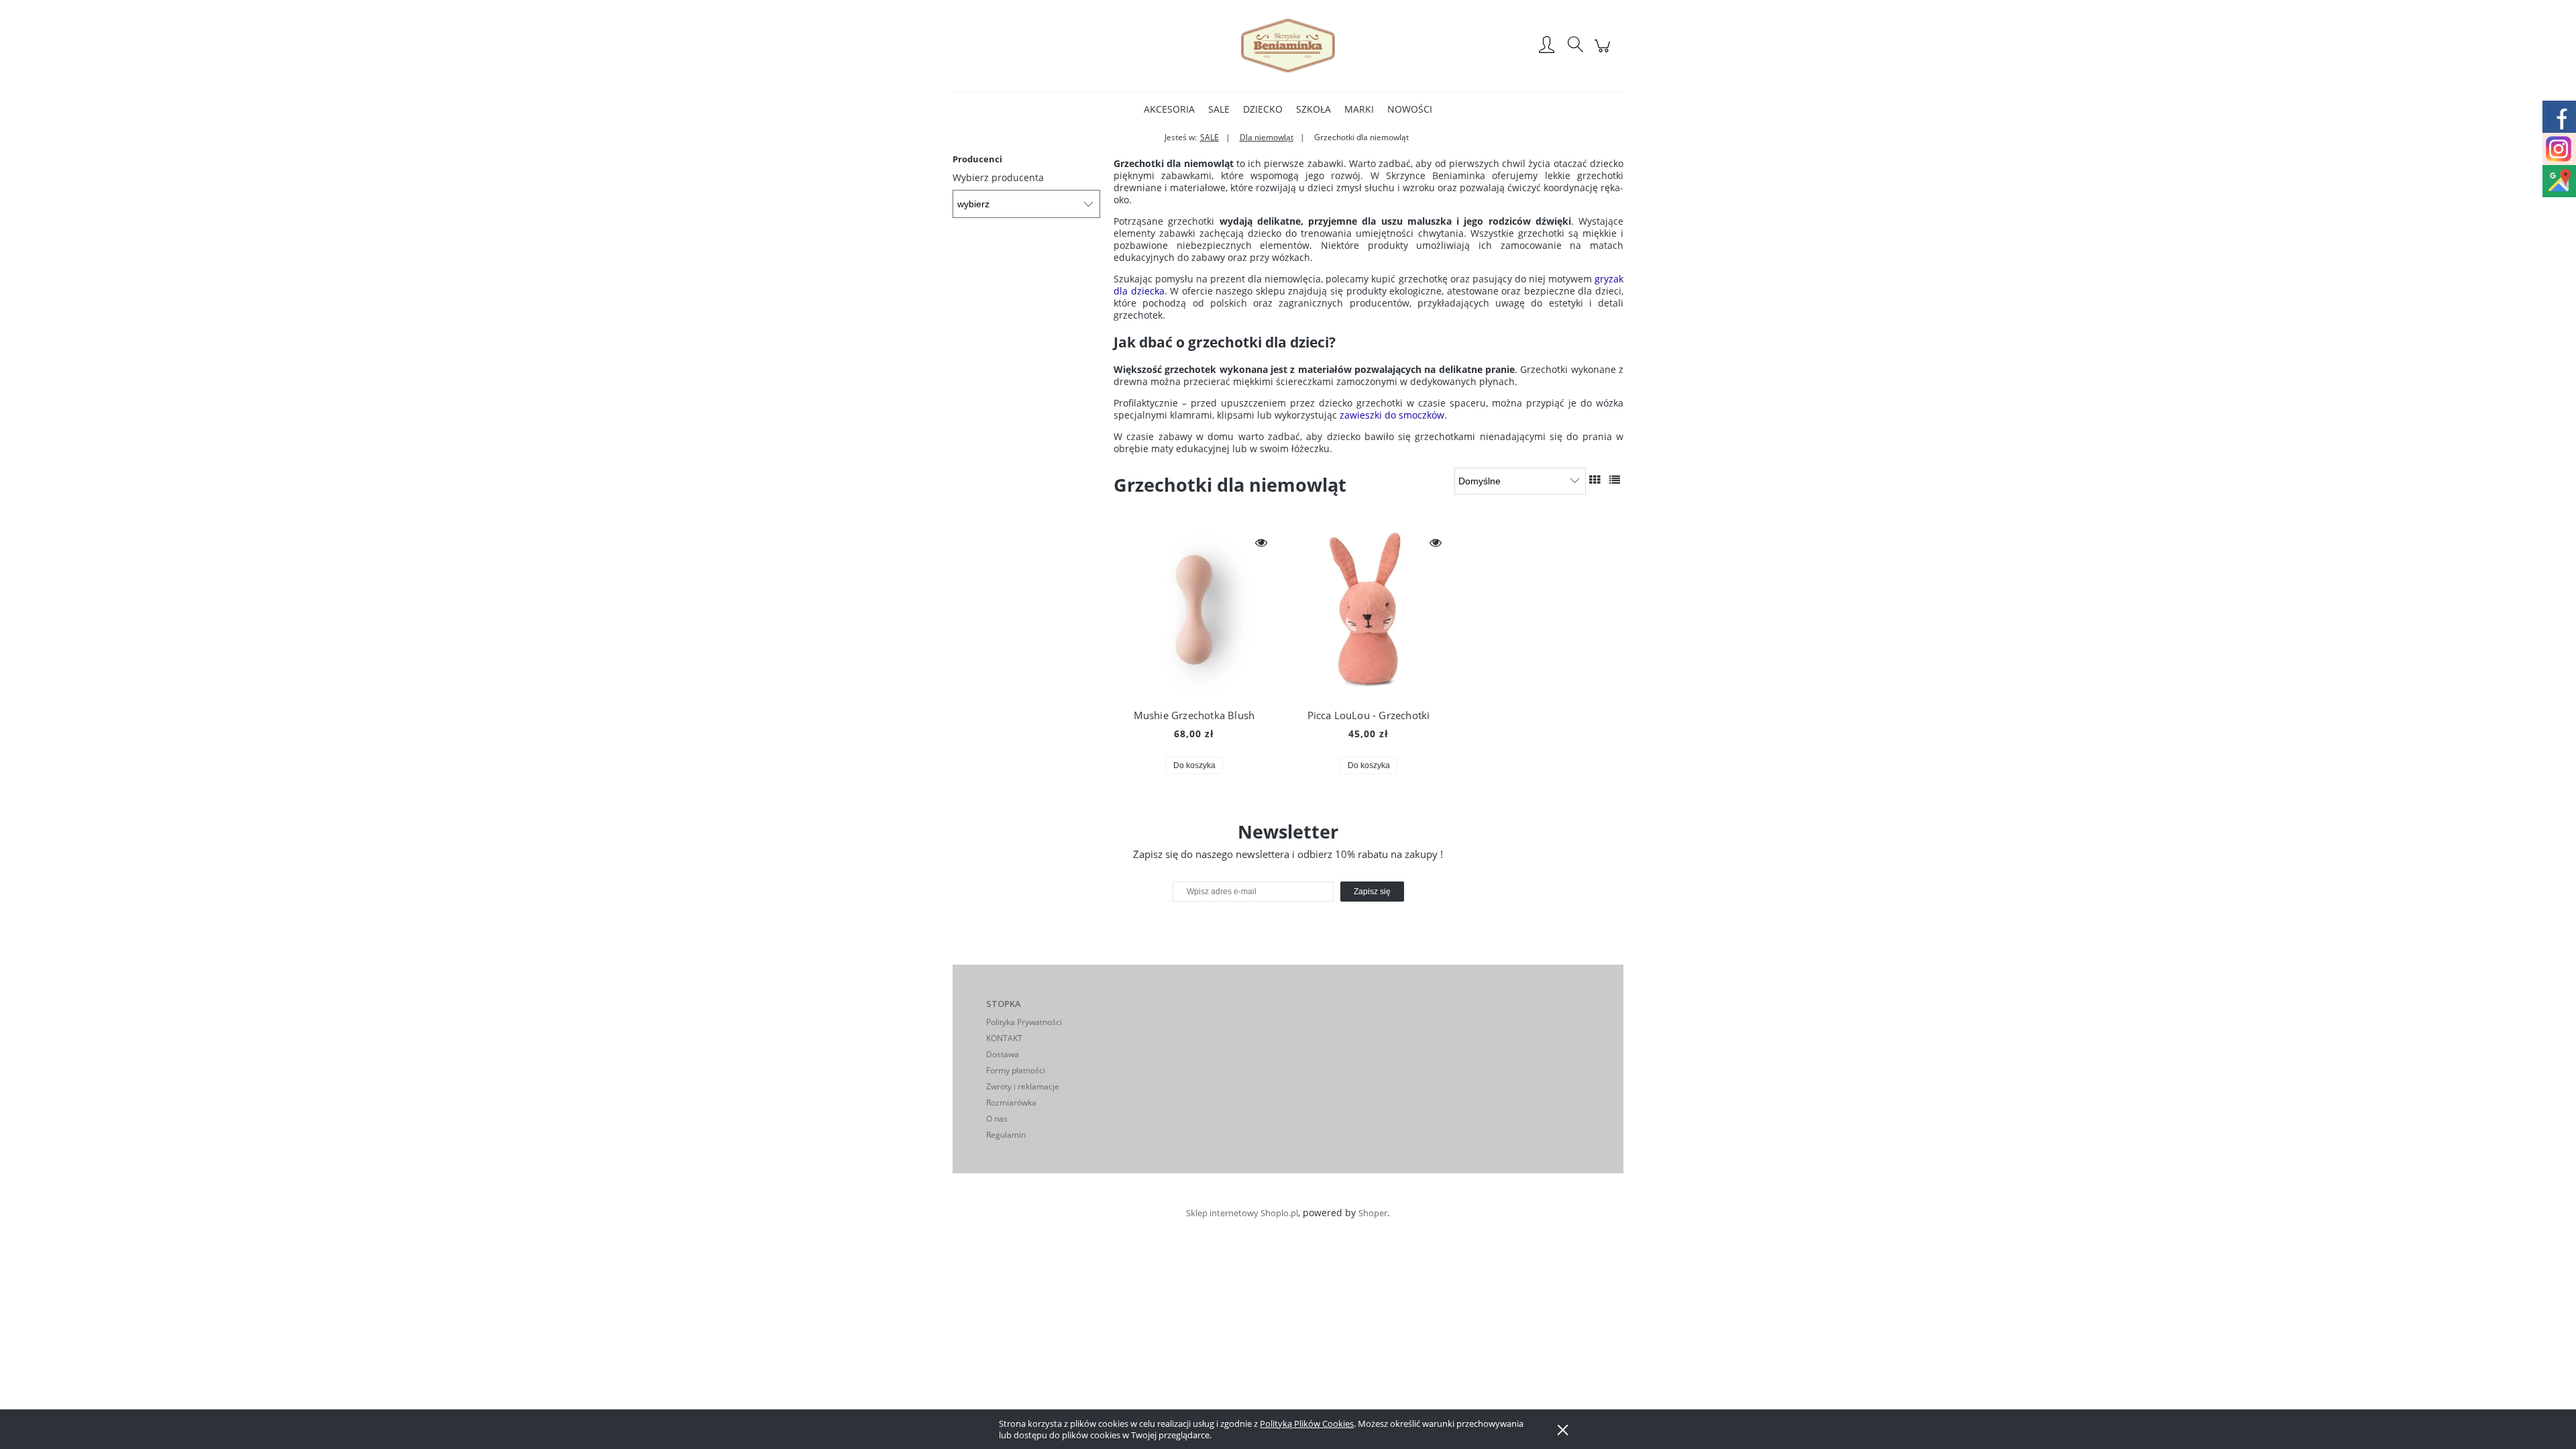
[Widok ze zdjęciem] (1595, 480)
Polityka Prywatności (1024, 1022)
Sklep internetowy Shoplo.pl (1242, 1213)
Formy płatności (1016, 1070)
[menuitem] (1169, 109)
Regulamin (1006, 1135)
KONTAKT (1004, 1038)
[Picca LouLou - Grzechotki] (1368, 613)
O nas (997, 1119)
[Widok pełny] (1615, 480)
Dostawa (1003, 1054)
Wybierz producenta (998, 178)
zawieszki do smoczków (1392, 415)
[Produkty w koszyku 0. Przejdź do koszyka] (1604, 53)
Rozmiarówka (1011, 1103)
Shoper (1373, 1213)
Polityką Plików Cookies (1307, 1424)
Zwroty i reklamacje (1023, 1086)
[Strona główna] (1288, 46)
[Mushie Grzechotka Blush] (1194, 613)
